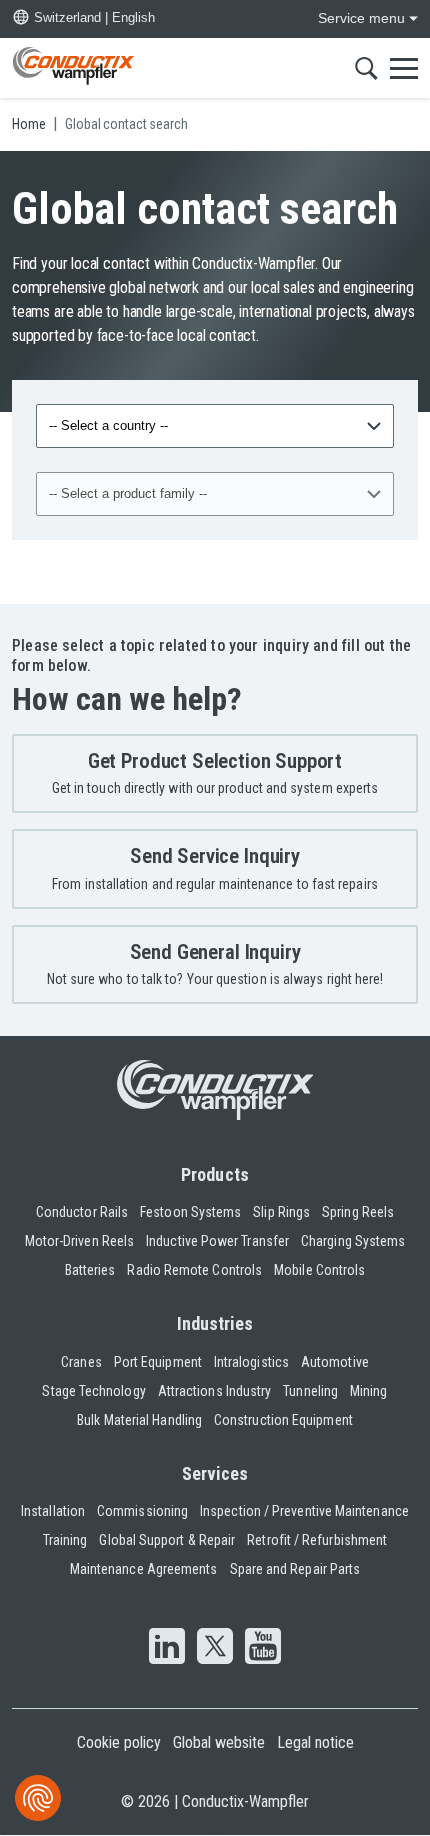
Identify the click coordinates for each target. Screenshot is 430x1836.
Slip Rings (281, 1212)
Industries (215, 1323)
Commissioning (142, 1511)
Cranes (81, 1362)
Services (215, 1473)
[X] (215, 1648)
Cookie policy (119, 1742)
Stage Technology (93, 1391)
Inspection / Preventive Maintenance (304, 1511)
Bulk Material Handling (139, 1420)
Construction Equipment (283, 1420)
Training (65, 1540)
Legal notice (315, 1742)
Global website (219, 1742)
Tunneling (310, 1391)
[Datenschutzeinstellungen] (38, 1798)
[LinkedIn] (167, 1648)
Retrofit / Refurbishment (317, 1540)
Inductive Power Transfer (217, 1241)
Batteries (90, 1270)
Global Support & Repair (167, 1540)
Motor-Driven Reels (79, 1241)
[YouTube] (263, 1648)
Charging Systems (353, 1241)
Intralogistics (251, 1362)
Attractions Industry (215, 1391)
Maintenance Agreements (144, 1569)
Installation (53, 1511)
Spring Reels (358, 1212)
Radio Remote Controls (194, 1270)
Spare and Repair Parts (295, 1569)
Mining (368, 1391)
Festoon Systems (190, 1212)
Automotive (335, 1362)
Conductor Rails (82, 1212)
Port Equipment (158, 1362)
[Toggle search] (366, 68)
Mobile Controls (319, 1270)
